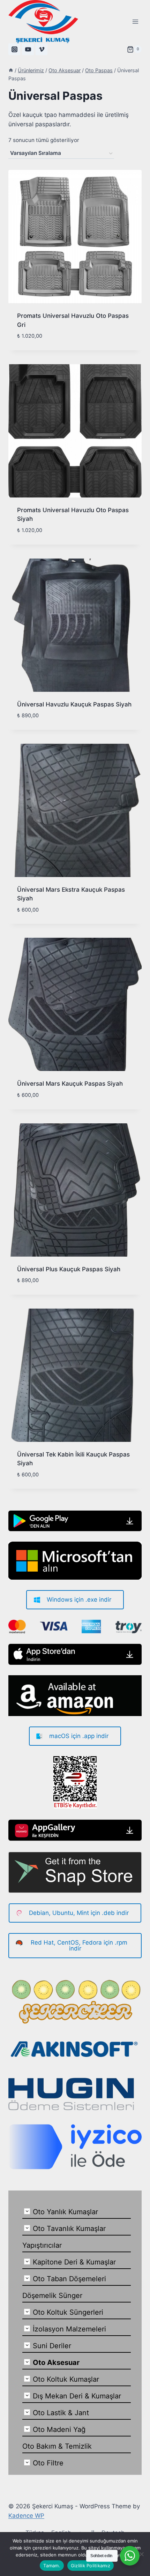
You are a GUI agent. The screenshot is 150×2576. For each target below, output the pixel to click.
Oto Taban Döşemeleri (69, 2279)
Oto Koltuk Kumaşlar (66, 2379)
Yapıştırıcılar (42, 2245)
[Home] (11, 70)
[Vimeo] (42, 49)
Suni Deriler (52, 2346)
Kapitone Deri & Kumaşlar (74, 2262)
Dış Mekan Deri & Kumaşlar (77, 2396)
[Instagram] (14, 49)
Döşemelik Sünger (52, 2296)
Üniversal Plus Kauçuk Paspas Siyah (69, 1269)
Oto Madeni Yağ (59, 2429)
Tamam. (52, 2566)
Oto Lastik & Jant (61, 2413)
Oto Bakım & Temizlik (57, 2446)
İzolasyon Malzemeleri (69, 2329)
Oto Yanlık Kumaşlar (65, 2212)
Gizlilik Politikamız (91, 2566)
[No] (141, 2554)
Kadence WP (26, 2516)
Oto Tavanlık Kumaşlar (69, 2229)
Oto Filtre (48, 2463)
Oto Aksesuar (56, 2362)
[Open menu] (135, 21)
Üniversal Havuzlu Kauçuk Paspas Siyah (74, 704)
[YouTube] (28, 49)
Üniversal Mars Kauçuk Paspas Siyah (70, 1084)
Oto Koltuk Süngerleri (68, 2312)
